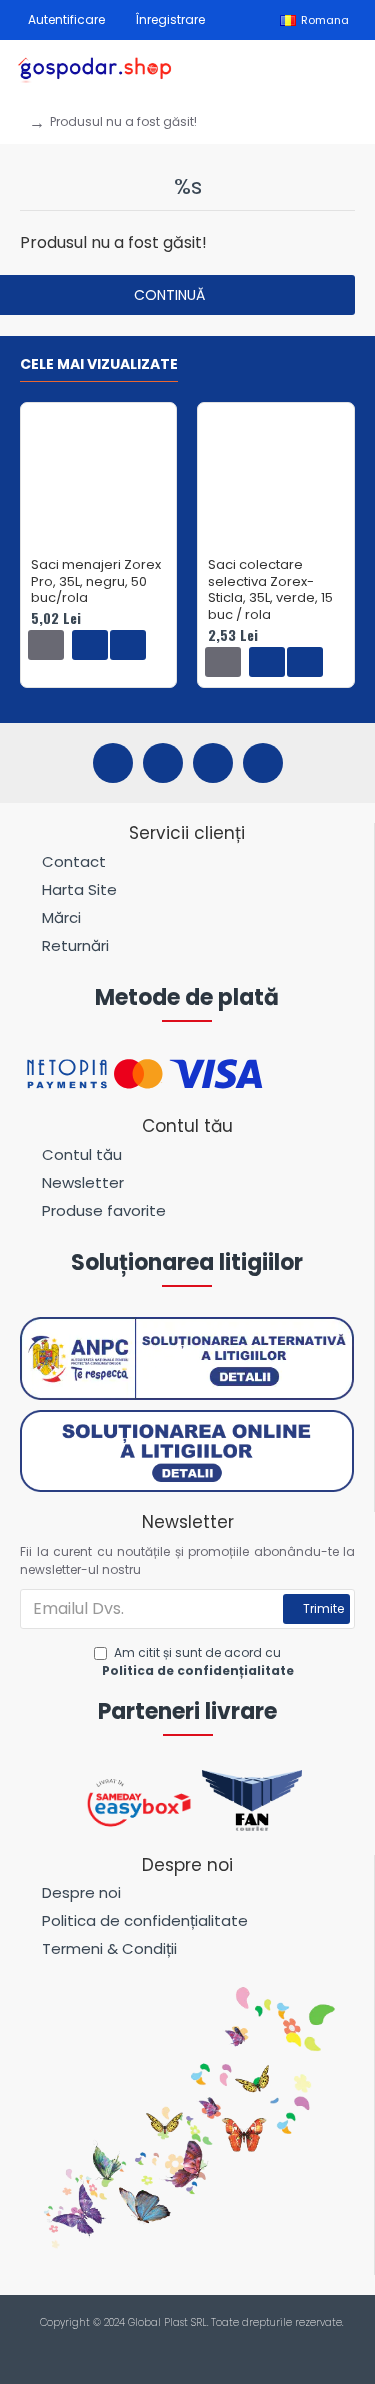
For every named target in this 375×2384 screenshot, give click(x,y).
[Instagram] (163, 763)
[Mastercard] (206, 2345)
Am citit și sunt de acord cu (198, 1661)
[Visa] (168, 2345)
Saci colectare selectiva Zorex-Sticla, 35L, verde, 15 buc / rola (270, 591)
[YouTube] (213, 763)
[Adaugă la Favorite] (90, 645)
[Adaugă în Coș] (46, 645)
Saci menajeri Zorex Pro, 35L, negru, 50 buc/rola (96, 582)
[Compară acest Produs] (128, 645)
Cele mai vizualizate (99, 365)
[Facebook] (113, 763)
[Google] (263, 763)
